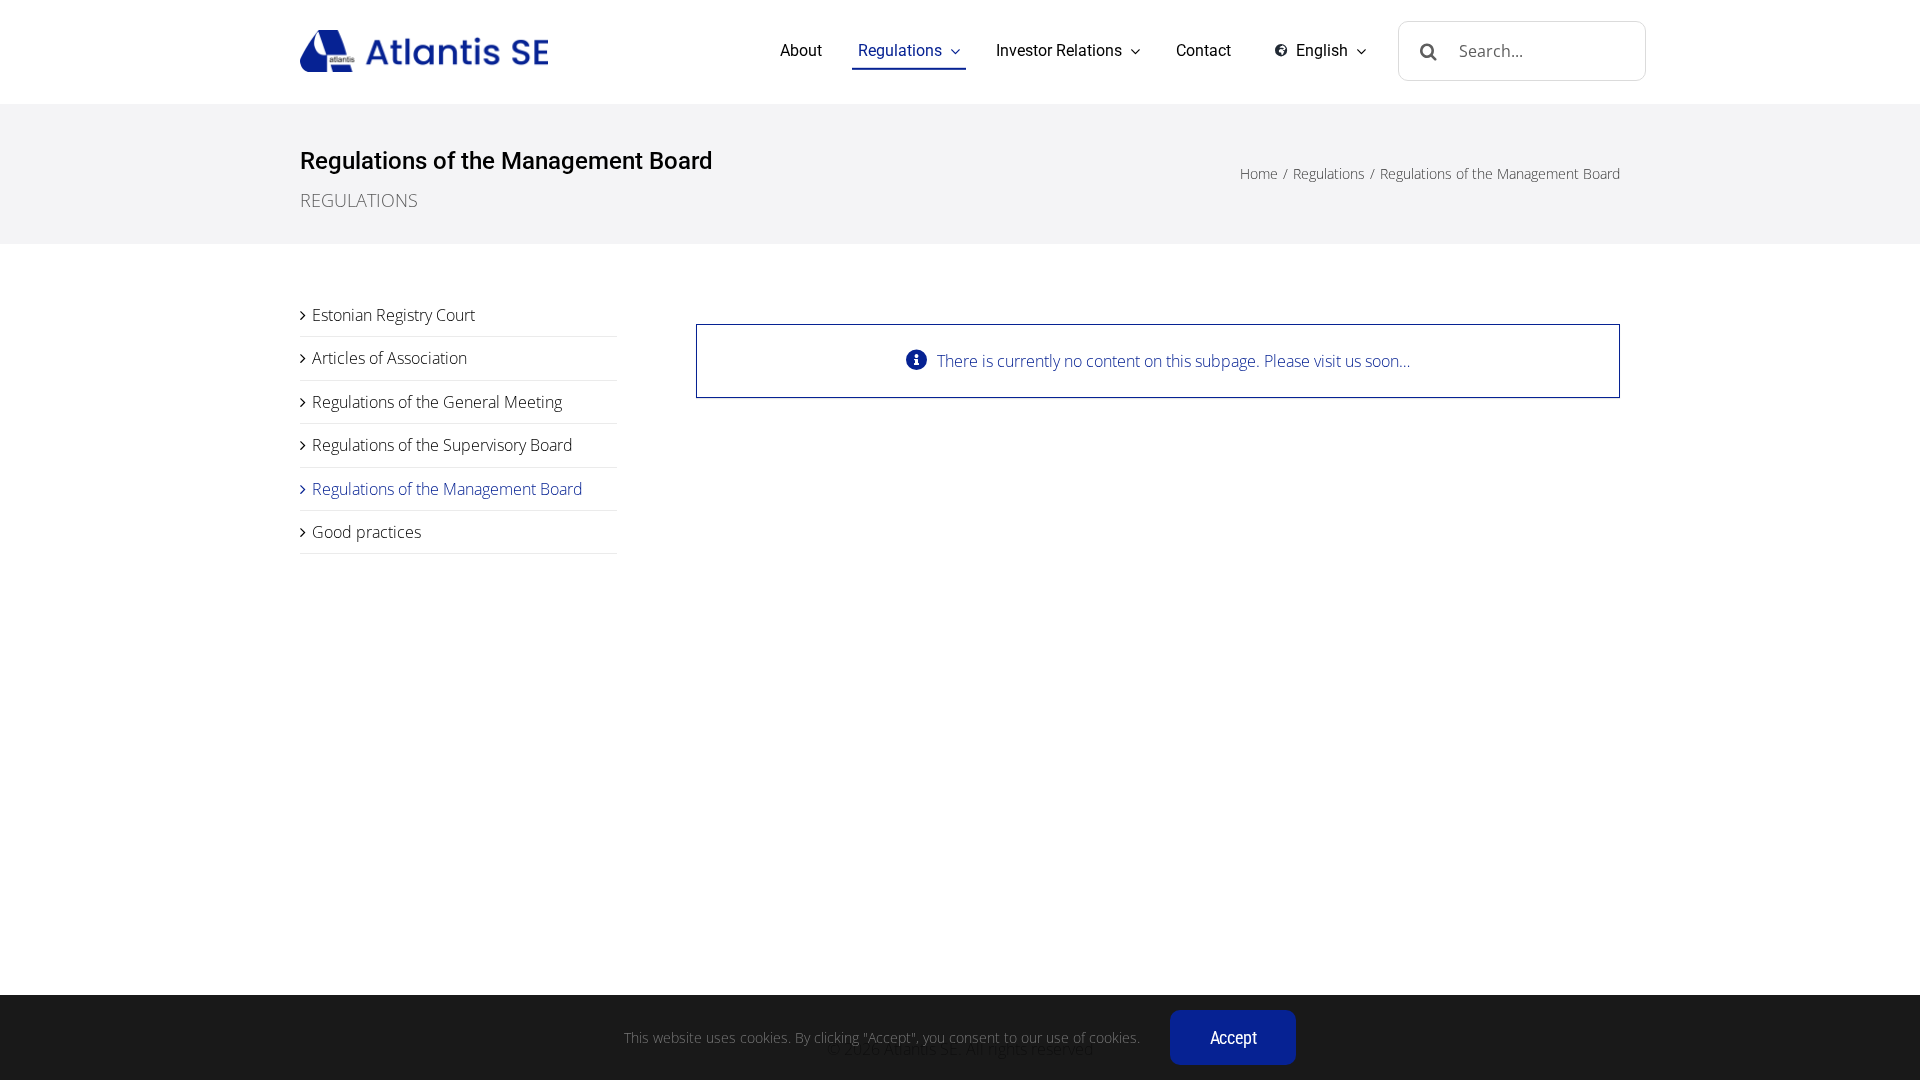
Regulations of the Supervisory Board (442, 445)
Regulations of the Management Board (447, 489)
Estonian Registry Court (393, 315)
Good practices (366, 532)
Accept (1233, 1037)
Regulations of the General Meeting (437, 402)
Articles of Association (389, 358)
